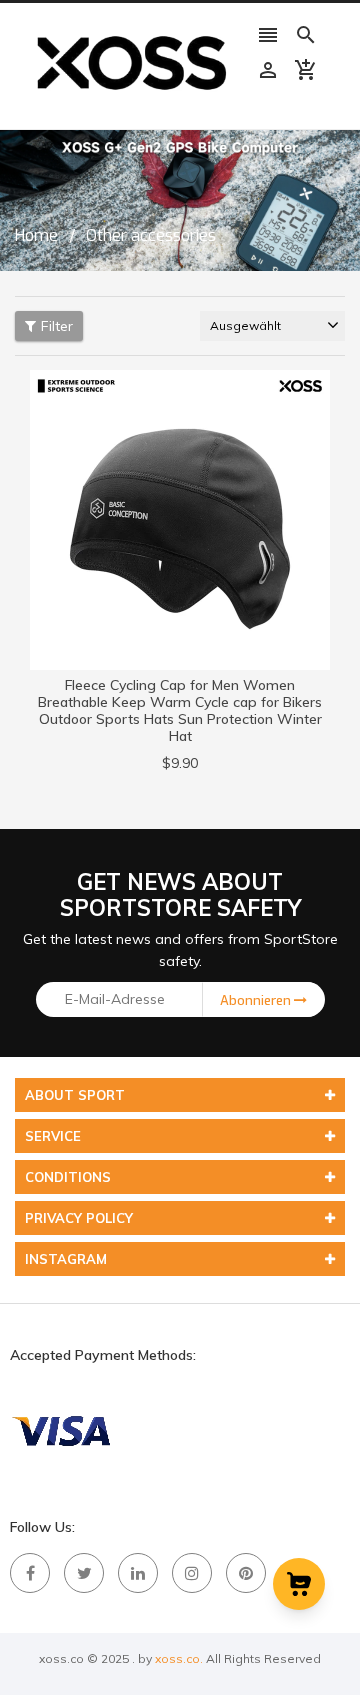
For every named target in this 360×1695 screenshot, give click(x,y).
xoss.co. (179, 1658)
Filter (57, 326)
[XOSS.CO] (60, 1430)
